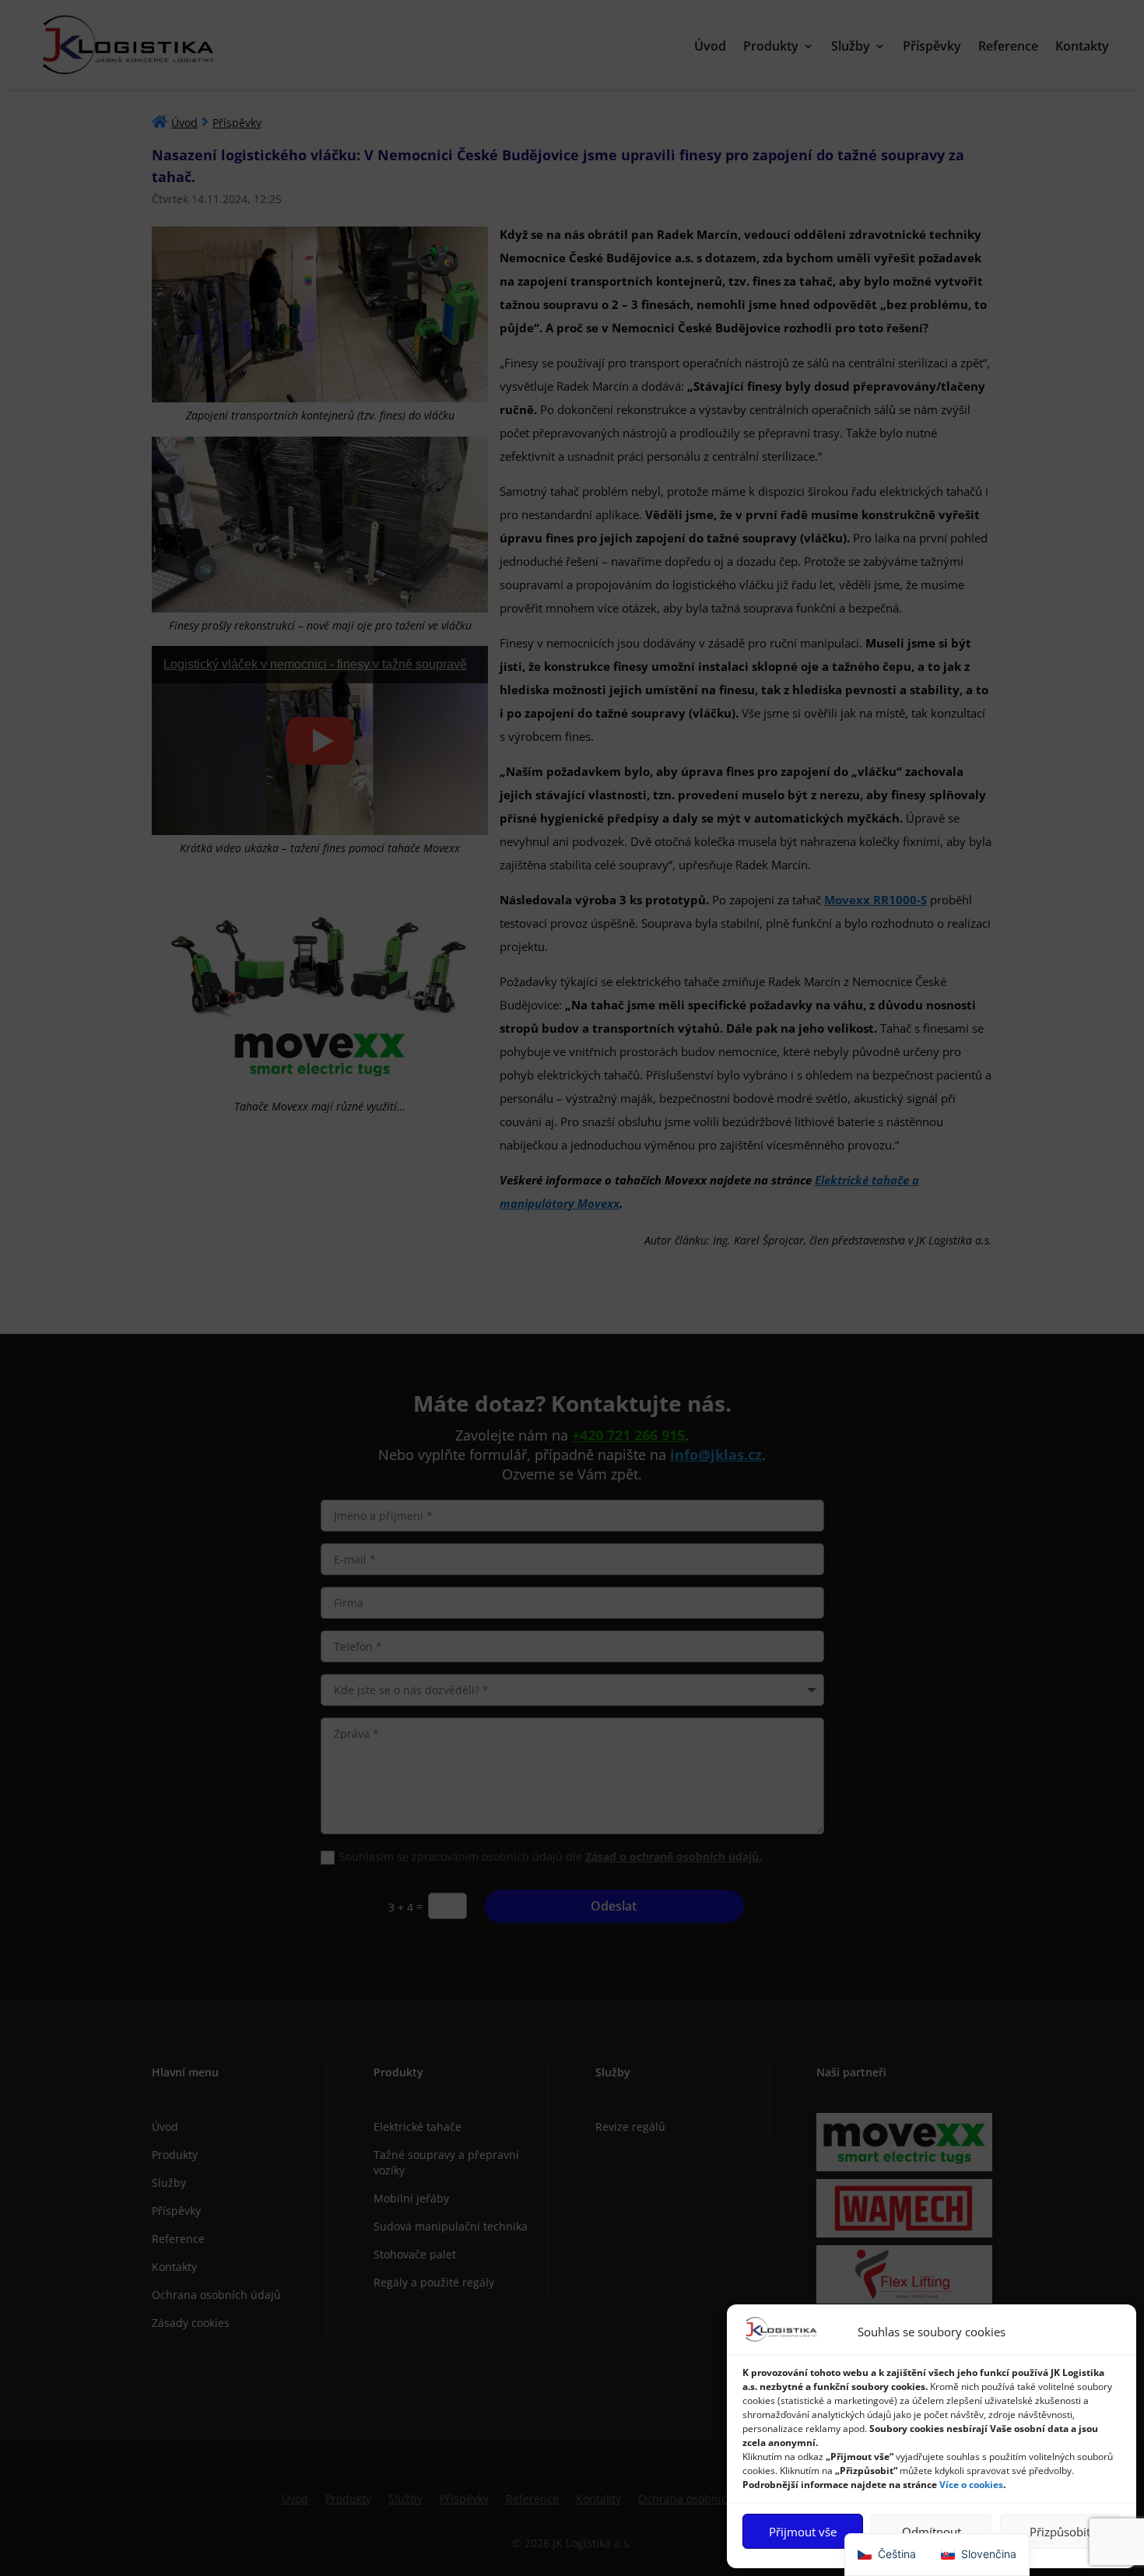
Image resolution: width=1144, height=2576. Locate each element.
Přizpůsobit (1060, 2532)
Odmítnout (932, 2532)
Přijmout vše (803, 2532)
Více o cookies (971, 2485)
